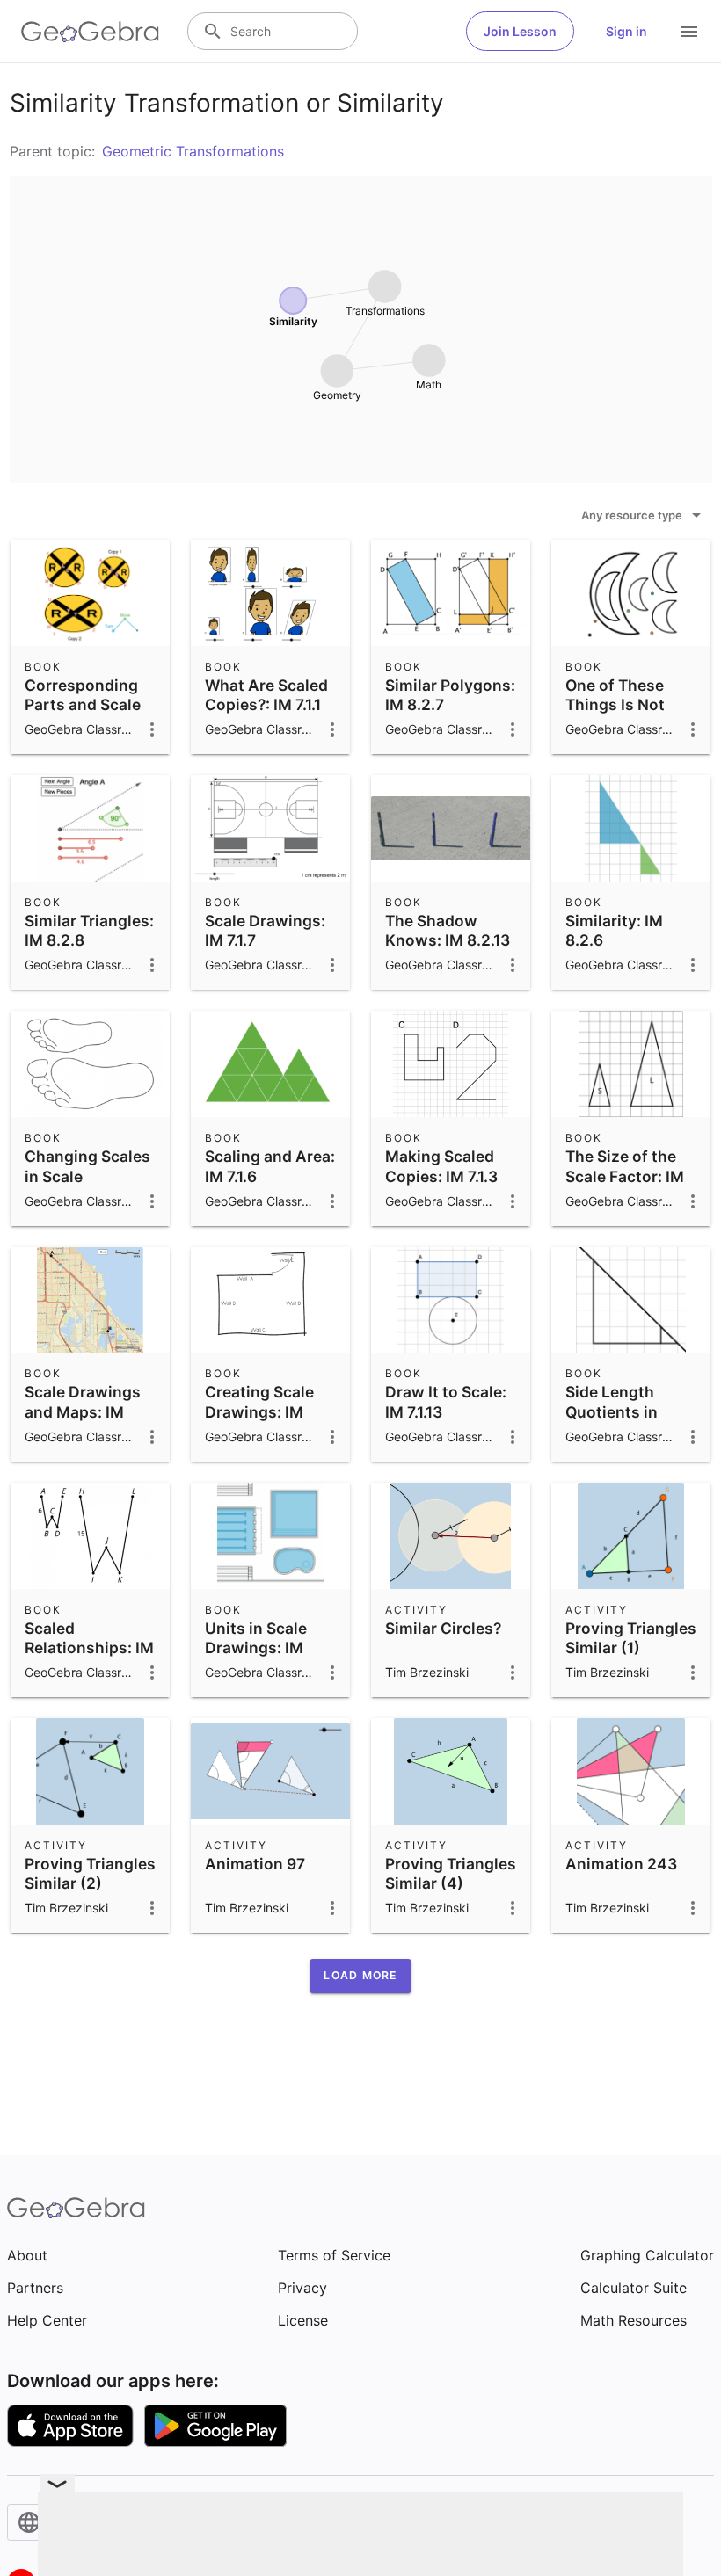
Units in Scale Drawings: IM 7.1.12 (256, 1648)
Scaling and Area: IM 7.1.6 (270, 1166)
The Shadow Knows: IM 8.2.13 (448, 930)
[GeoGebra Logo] (90, 32)
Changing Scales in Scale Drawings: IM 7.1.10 (87, 1186)
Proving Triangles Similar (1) (631, 1638)
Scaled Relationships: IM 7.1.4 (89, 1648)
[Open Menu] (689, 32)
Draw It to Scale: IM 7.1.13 (446, 1401)
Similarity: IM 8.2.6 (614, 930)
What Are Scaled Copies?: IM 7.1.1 (266, 695)
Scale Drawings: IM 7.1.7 (265, 930)
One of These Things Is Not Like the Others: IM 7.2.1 (624, 715)
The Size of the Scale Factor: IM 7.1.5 (625, 1176)
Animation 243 (621, 1864)
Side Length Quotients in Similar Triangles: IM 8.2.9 (630, 1421)
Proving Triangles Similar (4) (451, 1873)
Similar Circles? (443, 1628)
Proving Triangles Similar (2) (90, 1873)
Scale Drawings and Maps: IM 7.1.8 (83, 1411)
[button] (360, 1976)
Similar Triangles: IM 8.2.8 (89, 930)
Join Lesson (520, 31)
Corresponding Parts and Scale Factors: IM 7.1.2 (83, 705)
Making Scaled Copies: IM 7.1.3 (441, 1166)
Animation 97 (255, 1864)
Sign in (626, 31)
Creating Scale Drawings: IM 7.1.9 (259, 1411)
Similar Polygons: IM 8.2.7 (450, 695)
